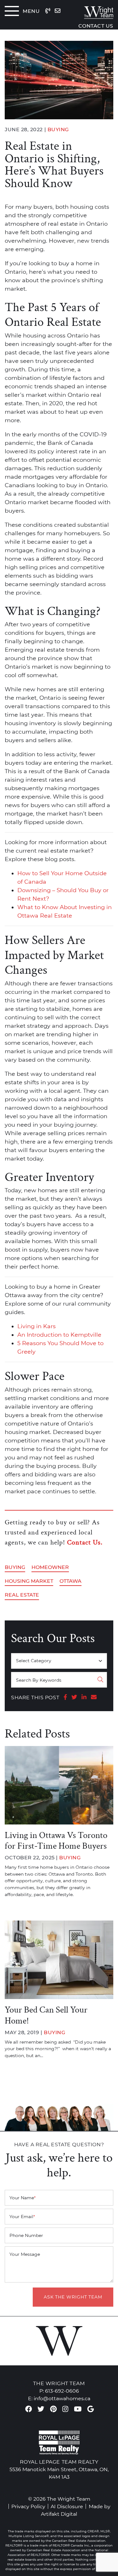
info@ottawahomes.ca (62, 2398)
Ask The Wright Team (73, 2297)
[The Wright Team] (93, 11)
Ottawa (70, 1581)
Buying (15, 1567)
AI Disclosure (67, 2506)
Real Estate (22, 1595)
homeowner (50, 1567)
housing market (29, 1581)
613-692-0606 (62, 2391)
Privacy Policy (28, 2506)
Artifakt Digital (59, 2514)
